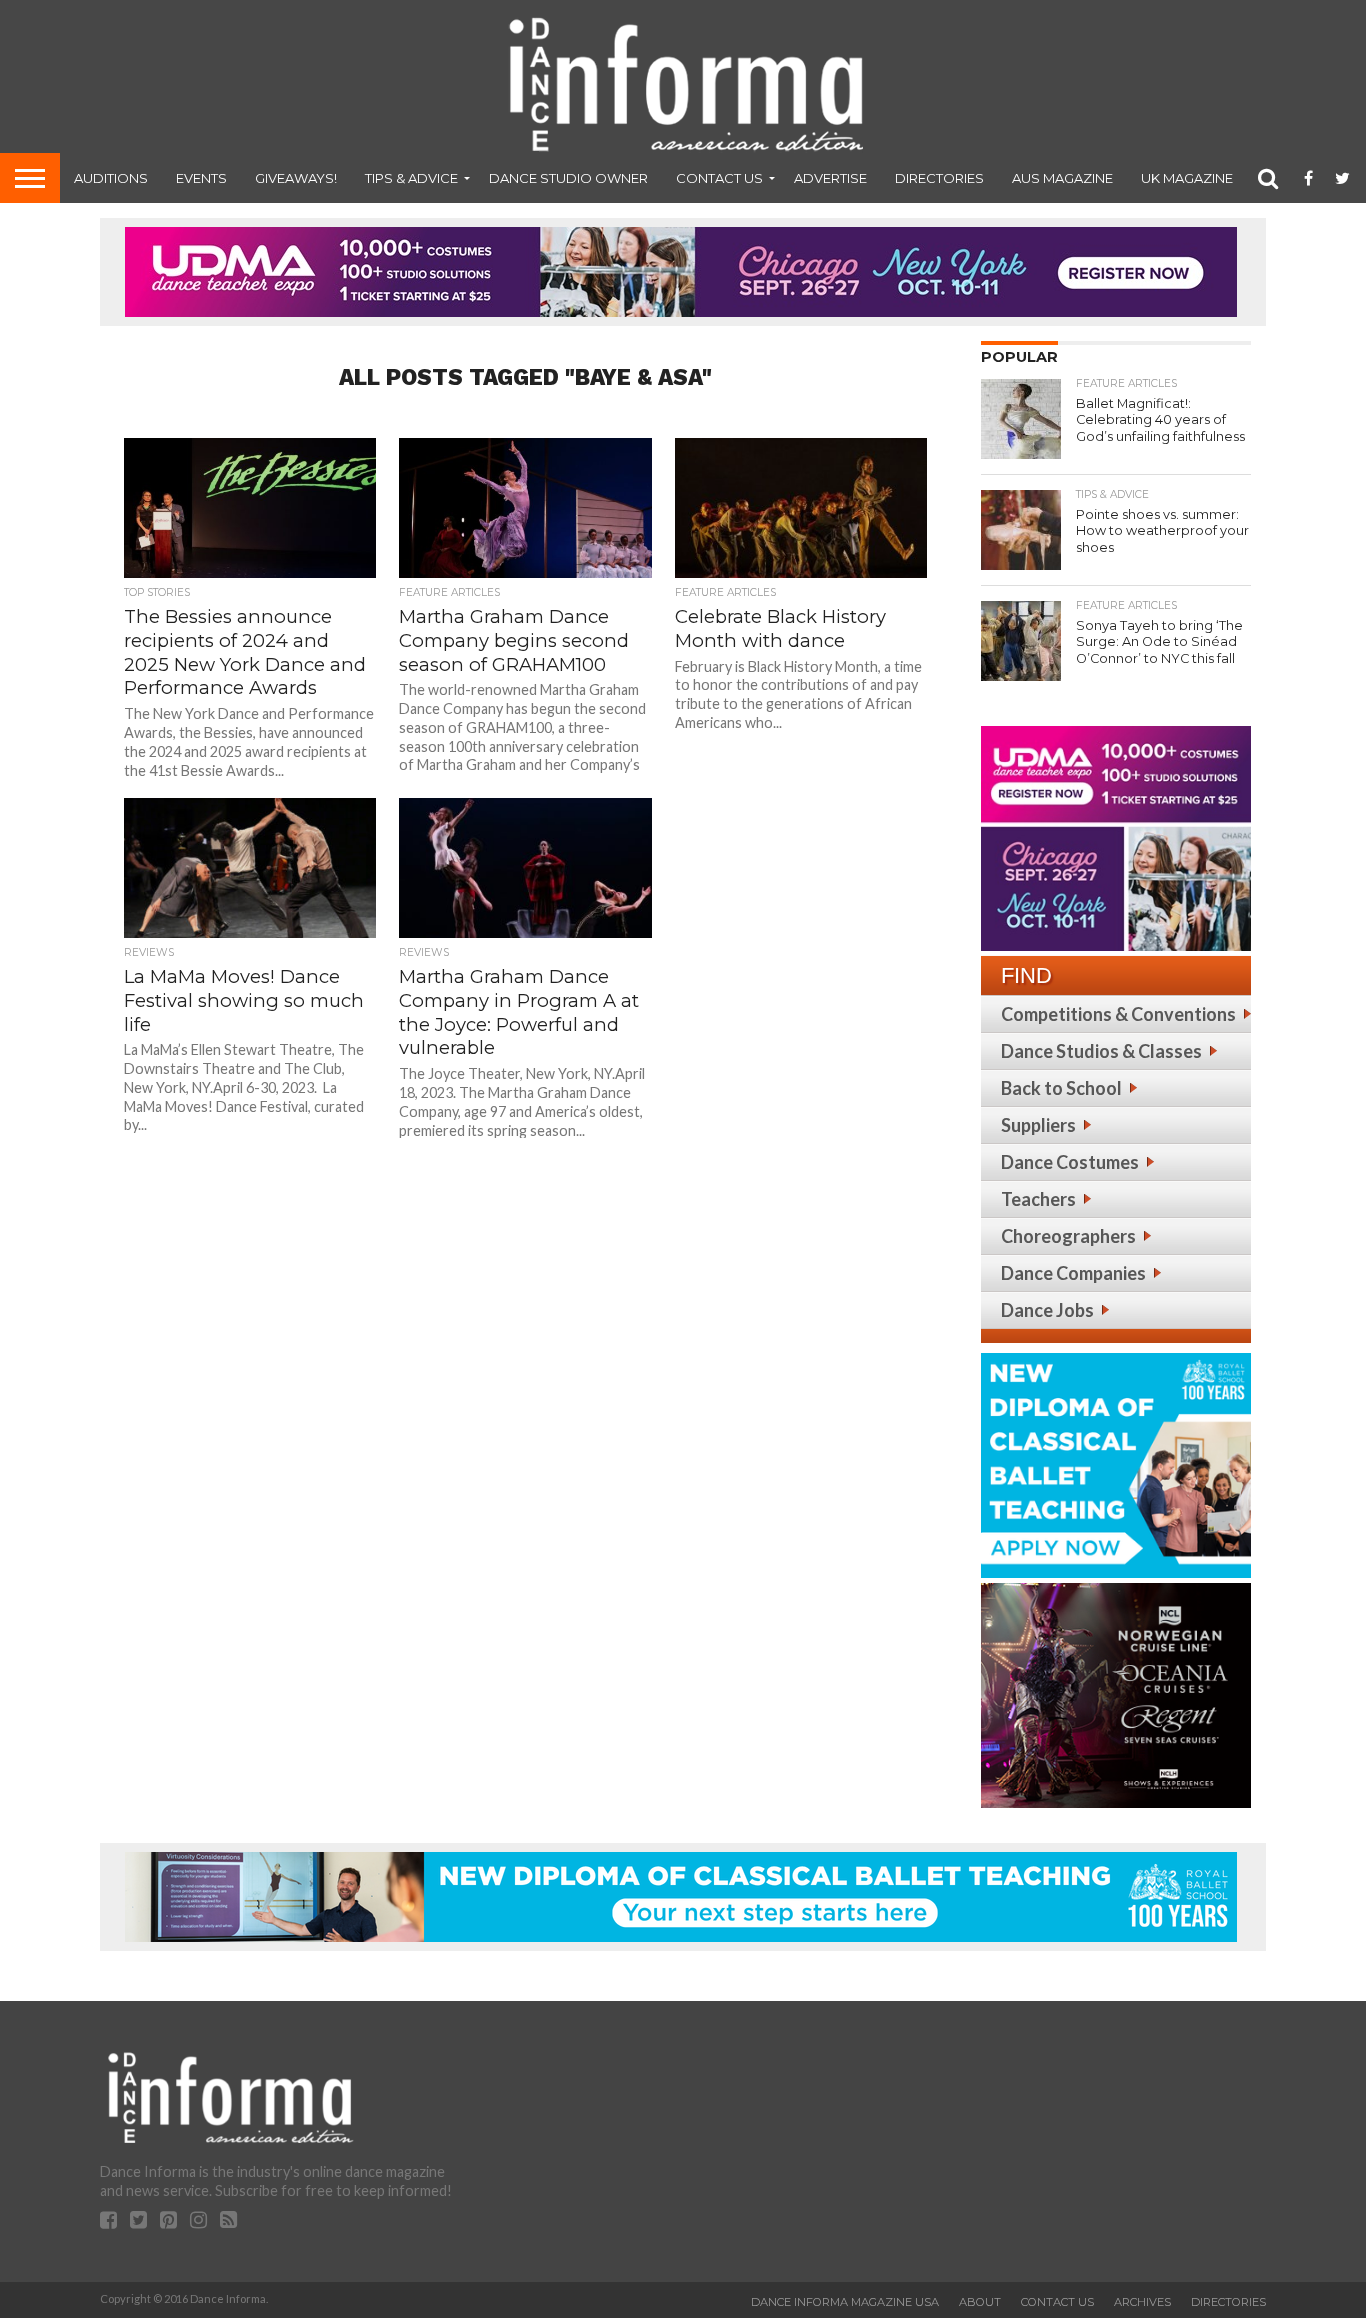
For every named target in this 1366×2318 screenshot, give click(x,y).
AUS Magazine (1062, 178)
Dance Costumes (1070, 1162)
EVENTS (201, 178)
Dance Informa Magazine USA (845, 2302)
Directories (939, 178)
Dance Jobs (1047, 1310)
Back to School (1061, 1088)
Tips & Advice (411, 178)
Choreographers (1068, 1236)
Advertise (830, 178)
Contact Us (719, 178)
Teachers (1038, 1199)
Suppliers (1038, 1125)
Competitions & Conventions (1118, 1014)
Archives (1142, 2302)
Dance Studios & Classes (1101, 1051)
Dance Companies (1073, 1273)
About (980, 2302)
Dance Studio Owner (568, 178)
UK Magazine (1187, 178)
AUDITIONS (111, 178)
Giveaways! (296, 178)
